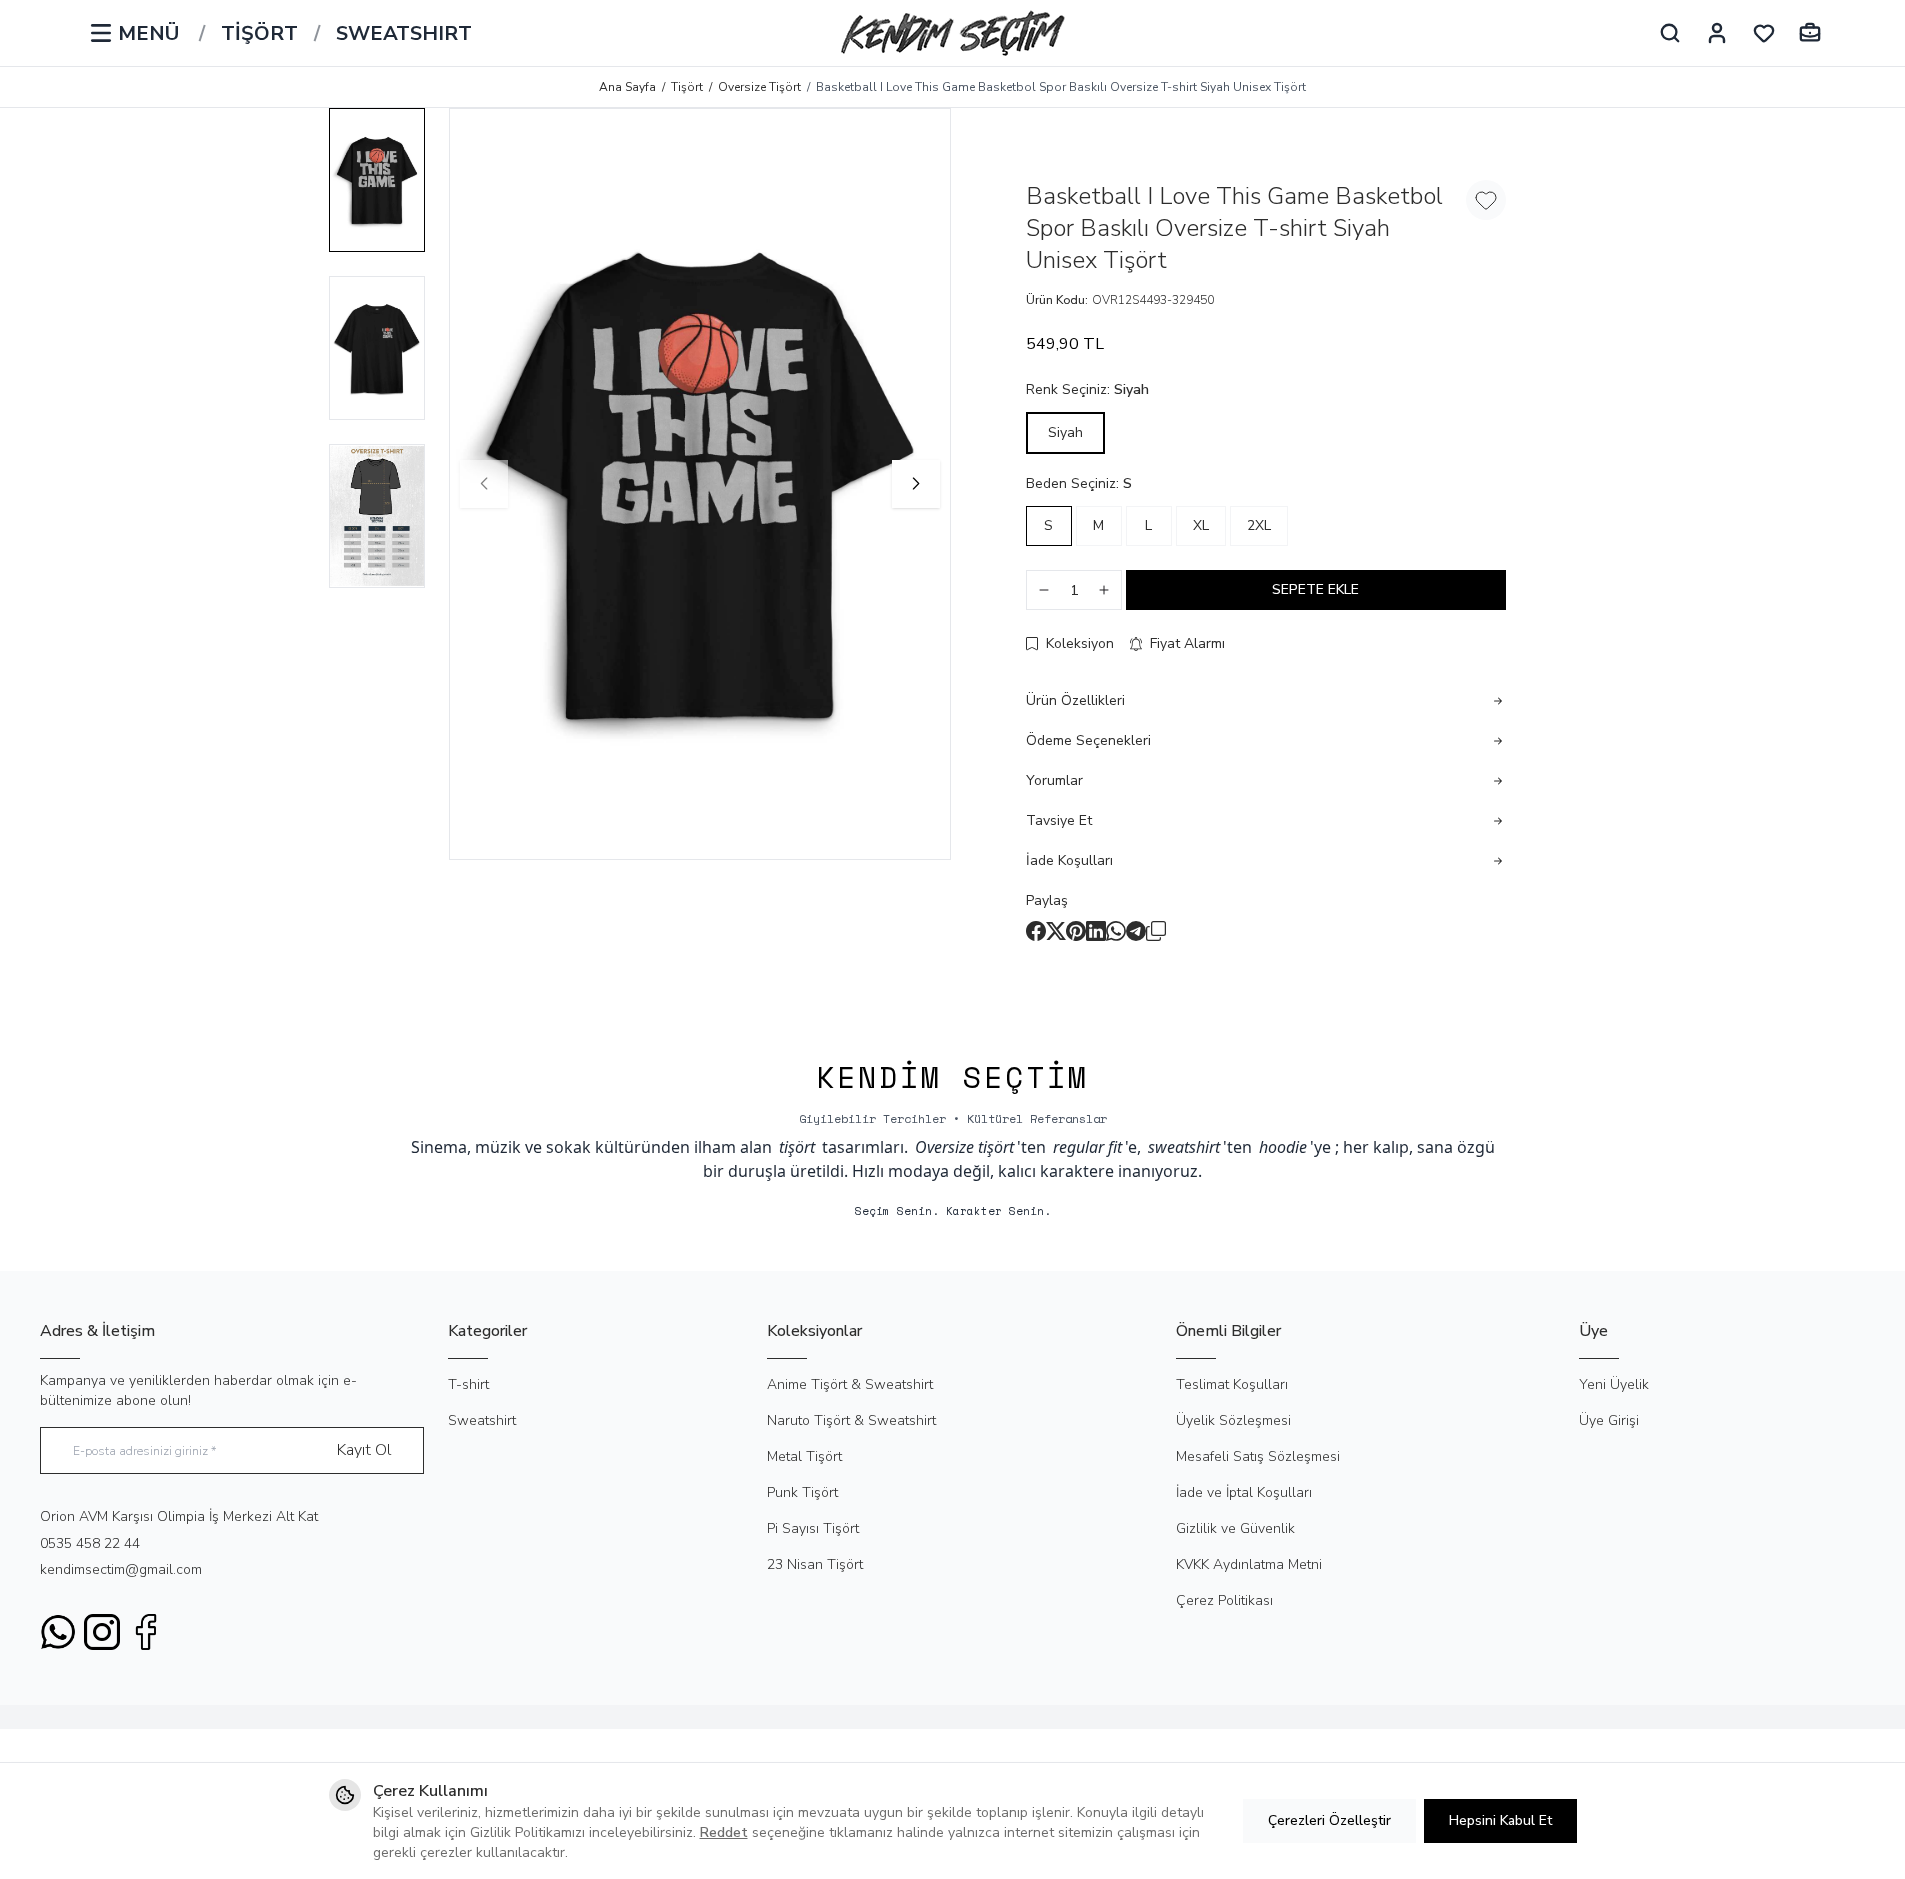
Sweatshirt (482, 1420)
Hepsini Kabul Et (1500, 1820)
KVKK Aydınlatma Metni (1249, 1564)
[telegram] (1136, 931)
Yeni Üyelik (1614, 1384)
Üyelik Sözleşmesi (1233, 1420)
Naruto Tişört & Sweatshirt (851, 1420)
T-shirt (468, 1384)
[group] (700, 484)
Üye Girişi (1609, 1420)
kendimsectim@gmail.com (121, 1569)
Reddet (724, 1832)
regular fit (1087, 1147)
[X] (1056, 931)
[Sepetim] (1810, 33)
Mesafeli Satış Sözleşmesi (1258, 1456)
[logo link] (953, 33)
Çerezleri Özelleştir (1329, 1820)
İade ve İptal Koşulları (1244, 1492)
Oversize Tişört (759, 87)
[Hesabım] (1717, 33)
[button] (484, 484)
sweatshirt (1184, 1147)
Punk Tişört (802, 1492)
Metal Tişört (804, 1456)
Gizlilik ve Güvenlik (1235, 1528)
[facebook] (1036, 931)
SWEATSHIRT (404, 34)
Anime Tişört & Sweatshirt (850, 1384)
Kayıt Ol (364, 1450)
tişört (797, 1147)
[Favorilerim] (1764, 33)
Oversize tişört (964, 1147)
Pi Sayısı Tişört (813, 1528)
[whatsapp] (1116, 931)
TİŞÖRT (259, 34)
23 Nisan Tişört (815, 1564)
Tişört (687, 87)
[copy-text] (1156, 931)
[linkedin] (1096, 931)
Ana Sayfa (627, 87)
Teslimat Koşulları (1232, 1384)
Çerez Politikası (1224, 1600)
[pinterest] (1076, 931)
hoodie (1283, 1147)
